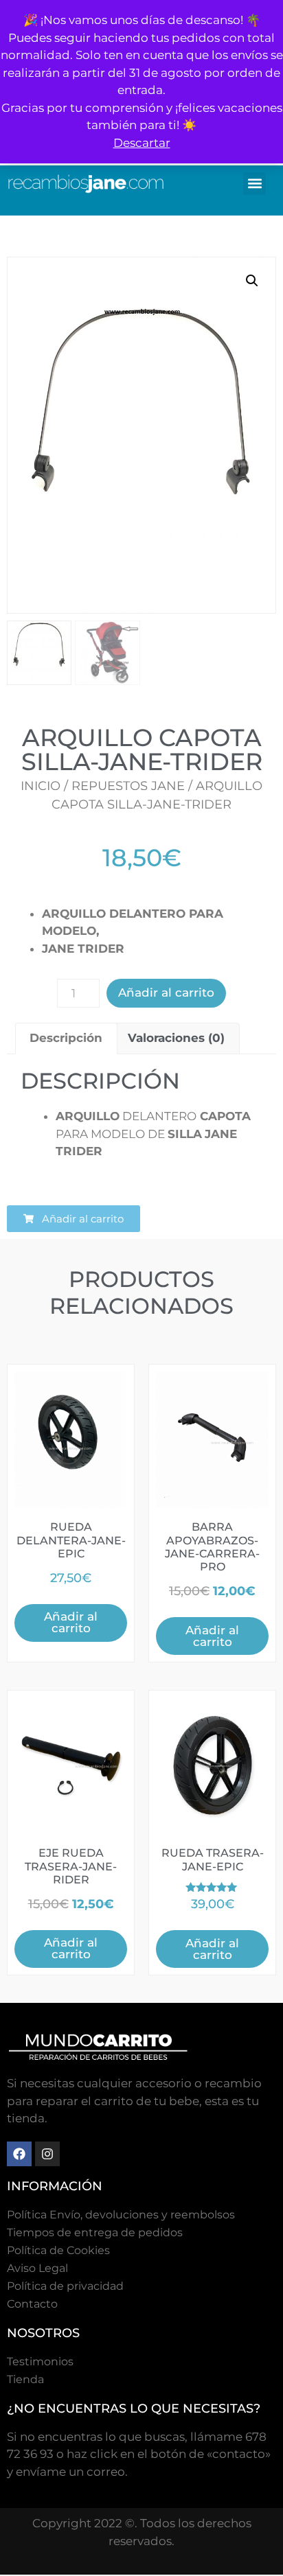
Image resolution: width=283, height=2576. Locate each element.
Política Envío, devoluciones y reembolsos (121, 2215)
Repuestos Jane (128, 786)
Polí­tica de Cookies (58, 2250)
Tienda (25, 2379)
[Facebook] (19, 2154)
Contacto (32, 2304)
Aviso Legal (37, 2268)
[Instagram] (47, 2154)
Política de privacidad (65, 2286)
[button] (254, 184)
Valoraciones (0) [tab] (176, 1038)
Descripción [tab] (66, 1038)
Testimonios (40, 2362)
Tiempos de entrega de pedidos (95, 2232)
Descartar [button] (142, 143)
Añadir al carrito (166, 993)
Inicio (41, 786)
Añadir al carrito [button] (71, 1622)
